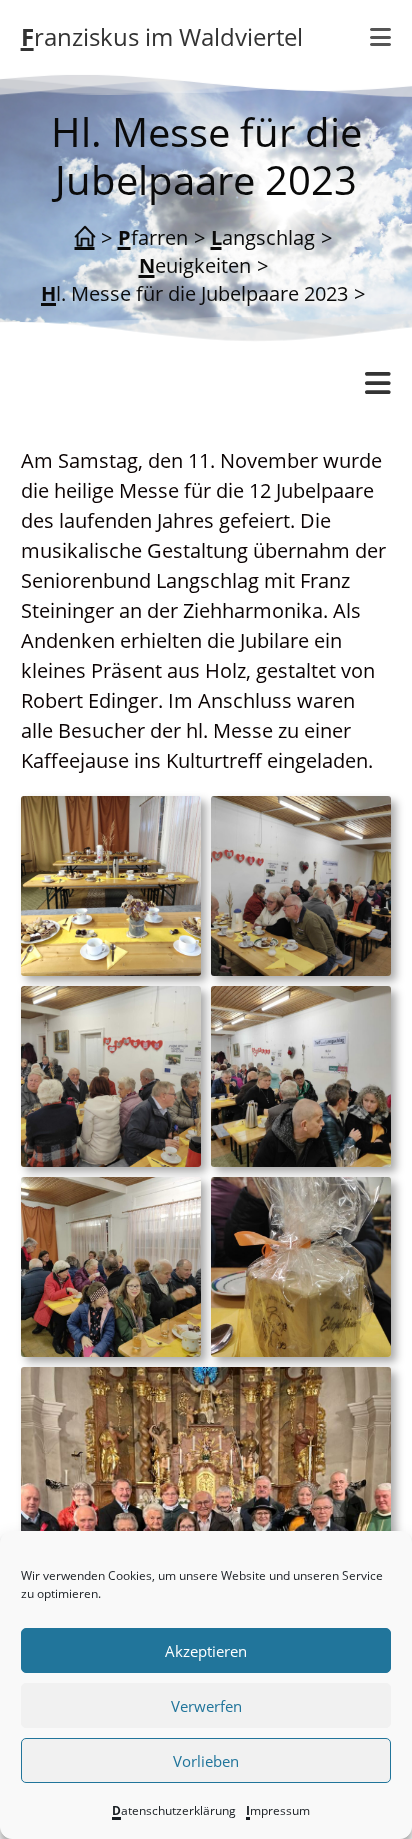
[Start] (85, 238)
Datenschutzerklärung (174, 1810)
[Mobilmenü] (381, 37)
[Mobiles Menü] (378, 384)
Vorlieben (206, 1761)
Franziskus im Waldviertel (162, 36)
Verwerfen (206, 1706)
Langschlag (73, 440)
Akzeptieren (206, 1651)
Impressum (278, 1810)
